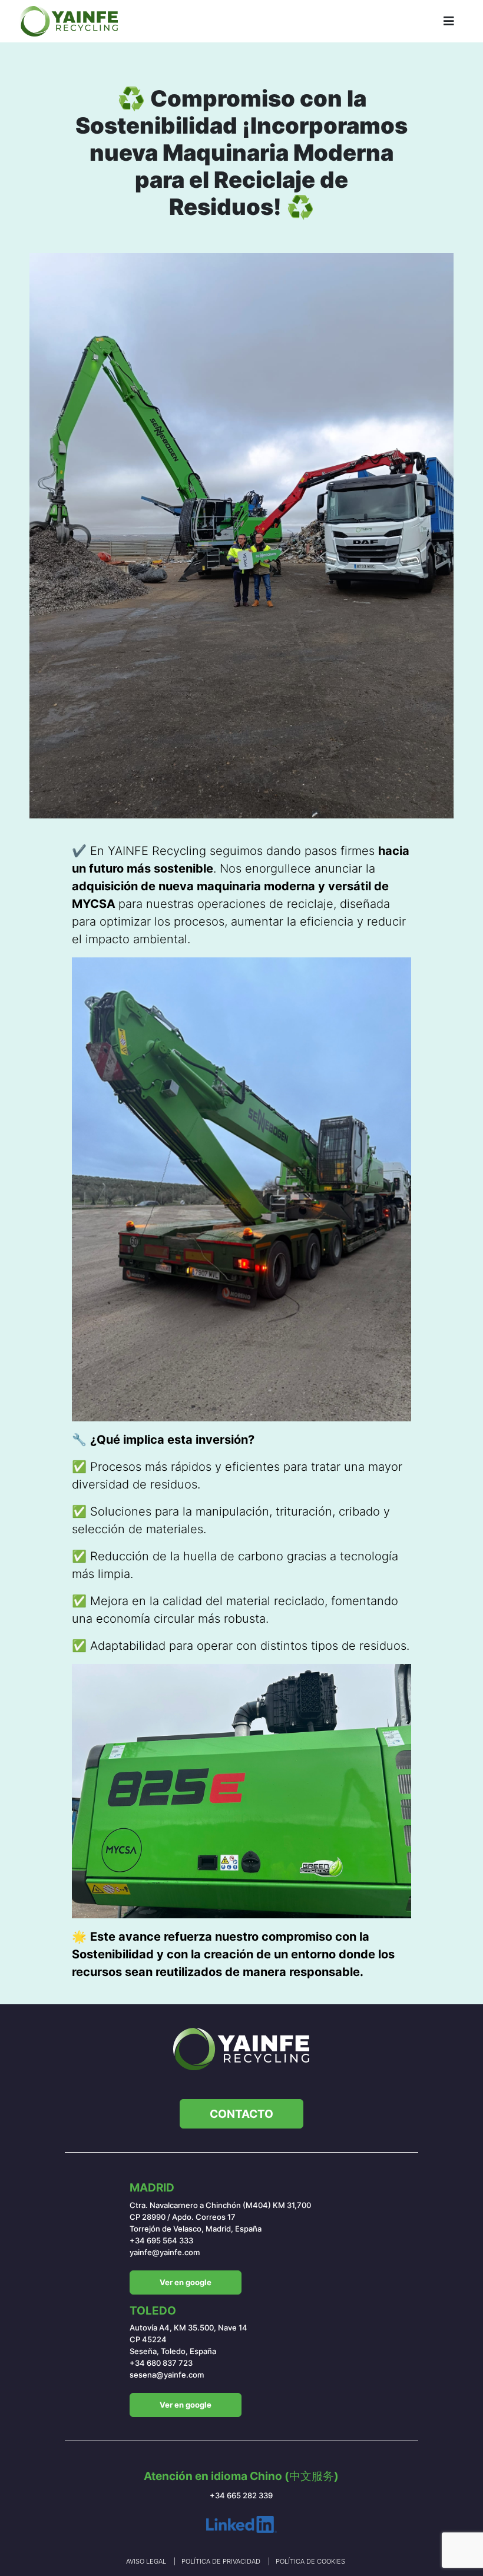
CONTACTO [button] (241, 2114)
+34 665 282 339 (241, 2496)
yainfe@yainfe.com (165, 2252)
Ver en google (186, 2282)
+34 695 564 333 (161, 2241)
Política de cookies (310, 2561)
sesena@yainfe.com (167, 2375)
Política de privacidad (222, 2561)
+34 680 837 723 (161, 2363)
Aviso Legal (147, 2561)
